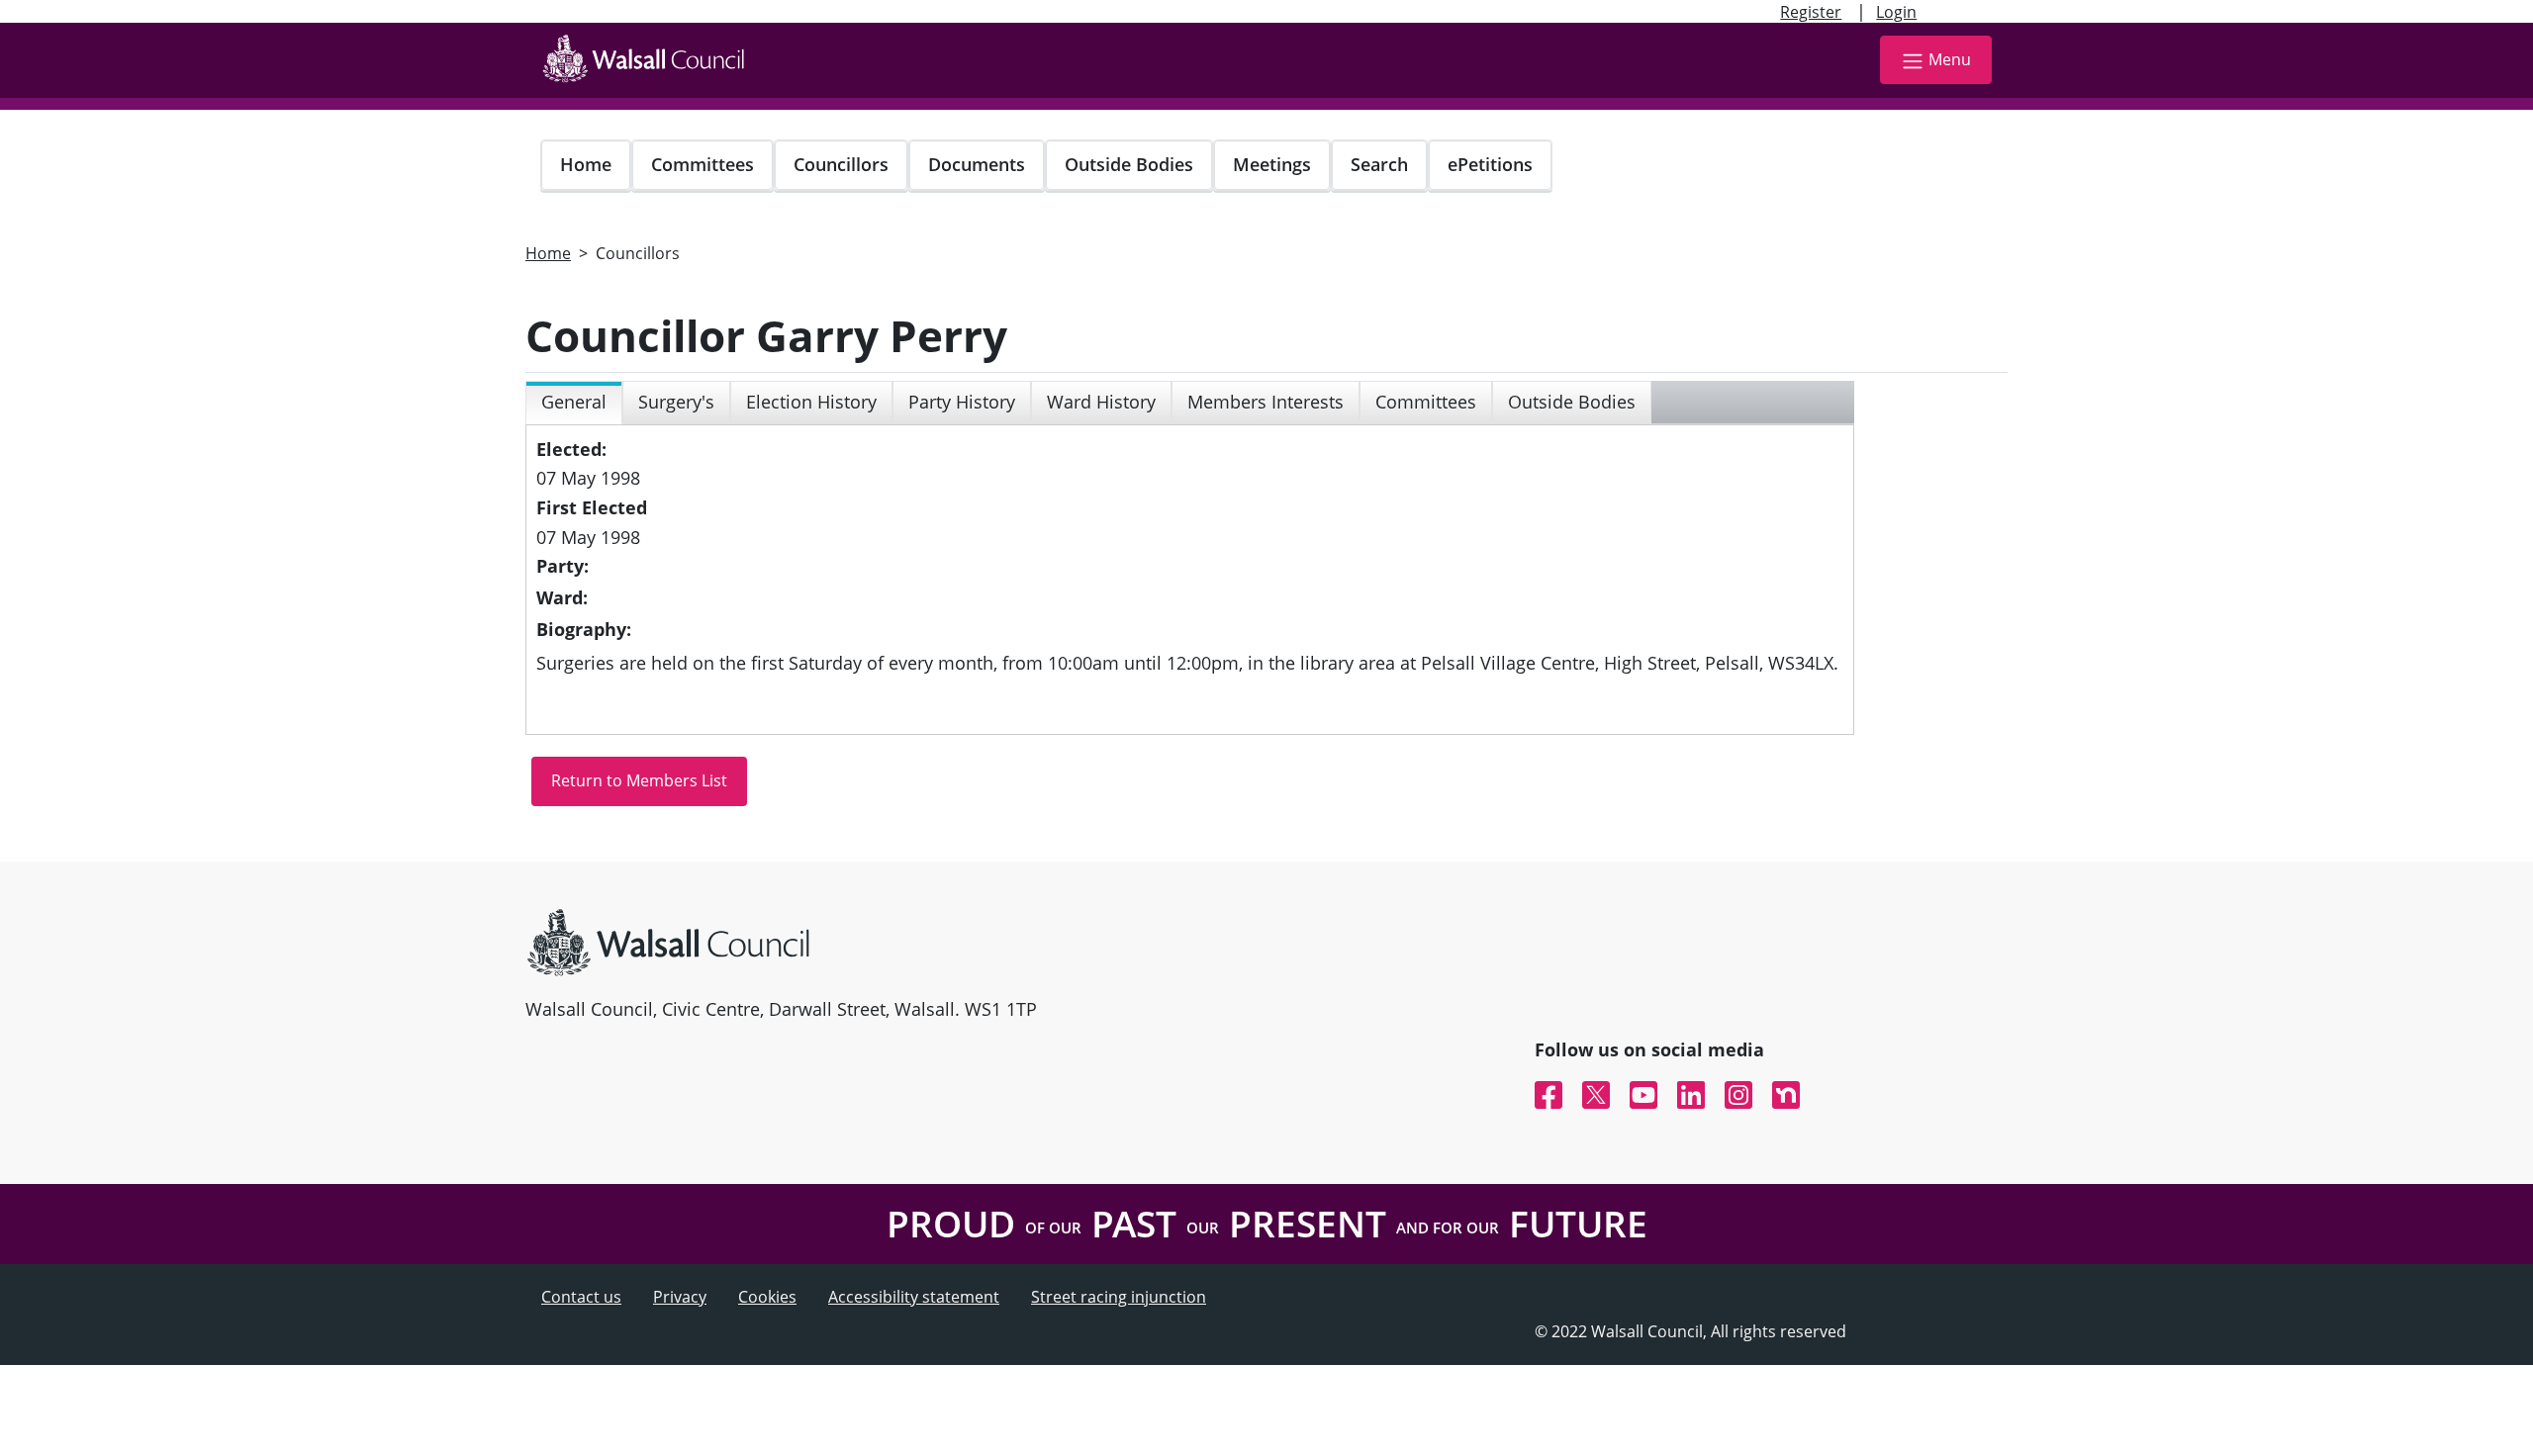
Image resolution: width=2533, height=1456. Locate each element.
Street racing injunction (1119, 1297)
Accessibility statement (914, 1297)
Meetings (1272, 164)
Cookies (767, 1297)
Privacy (680, 1297)
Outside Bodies (1129, 164)
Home (586, 164)
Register (1811, 12)
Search (1379, 164)
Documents (977, 164)
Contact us (581, 1297)
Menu (1950, 59)
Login (1896, 12)
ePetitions (1490, 164)
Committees (703, 164)
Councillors (841, 164)
